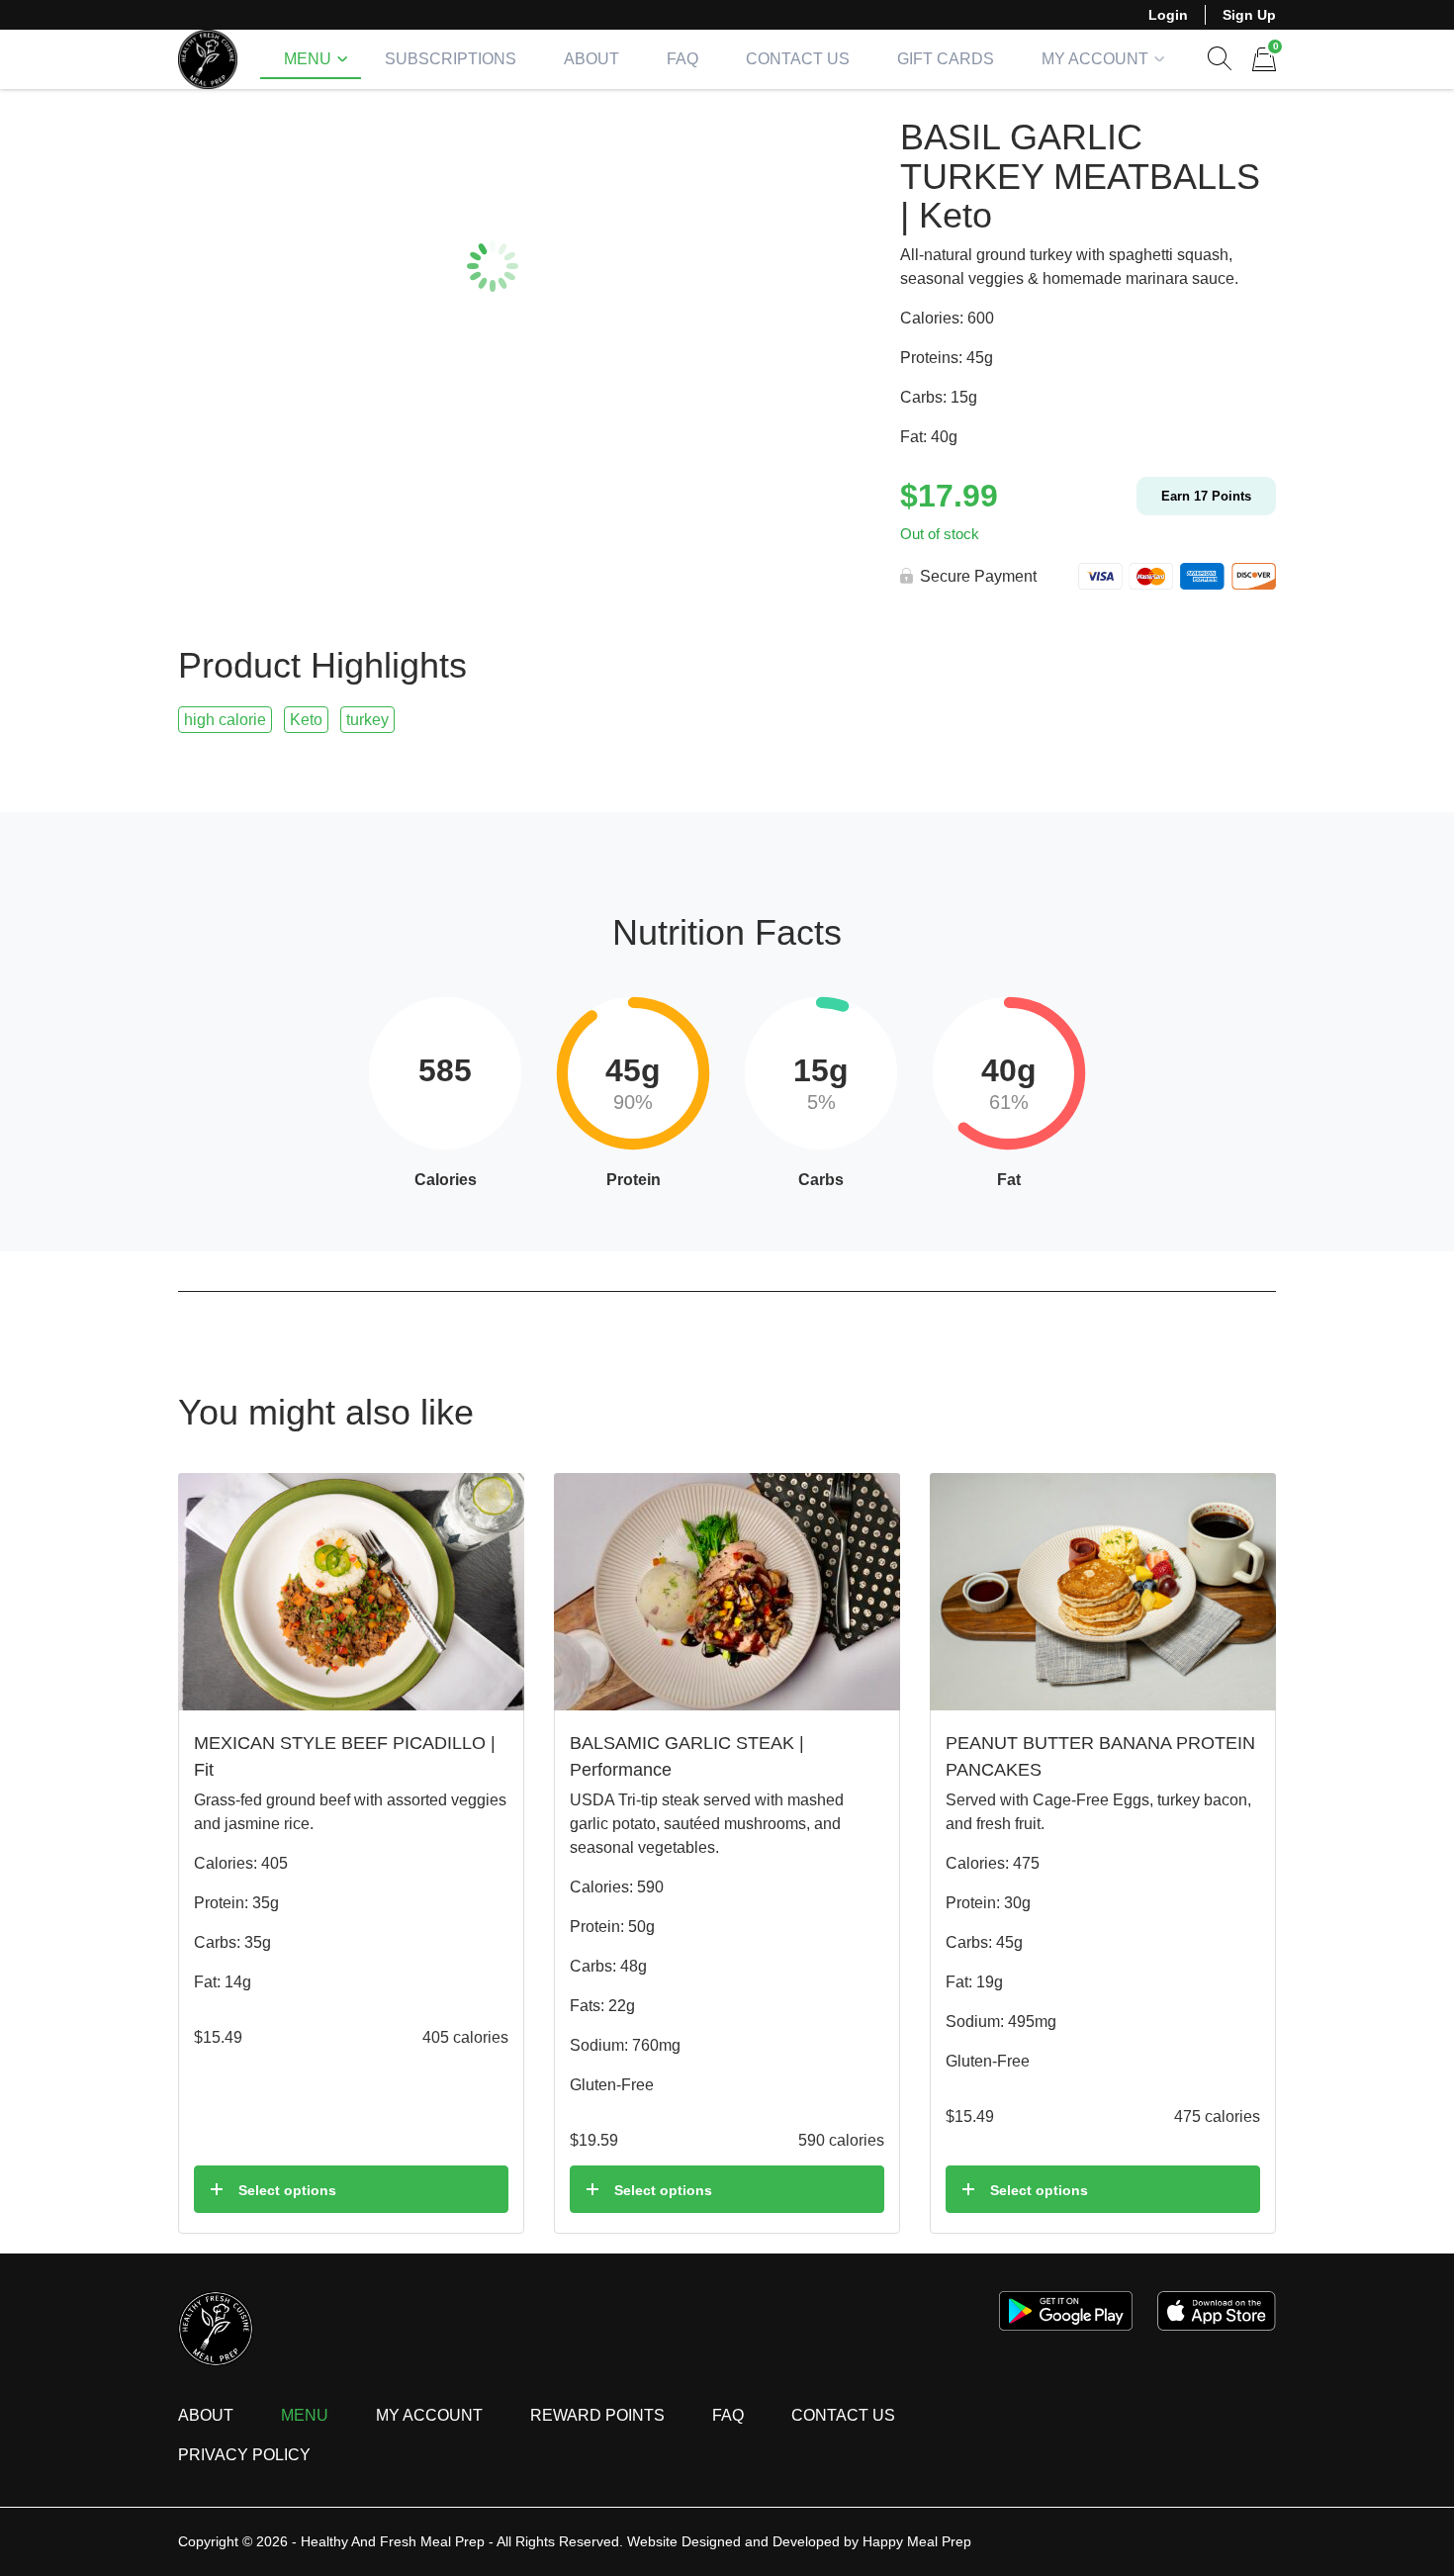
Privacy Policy (244, 2455)
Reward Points (597, 2415)
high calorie (225, 720)
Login (1168, 15)
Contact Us (798, 59)
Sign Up (1249, 15)
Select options (287, 2190)
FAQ (682, 59)
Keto (306, 720)
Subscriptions (451, 59)
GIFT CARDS (946, 59)
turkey (367, 720)
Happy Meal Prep (917, 2541)
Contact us (843, 2415)
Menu (308, 59)
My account (1095, 59)
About (591, 59)
